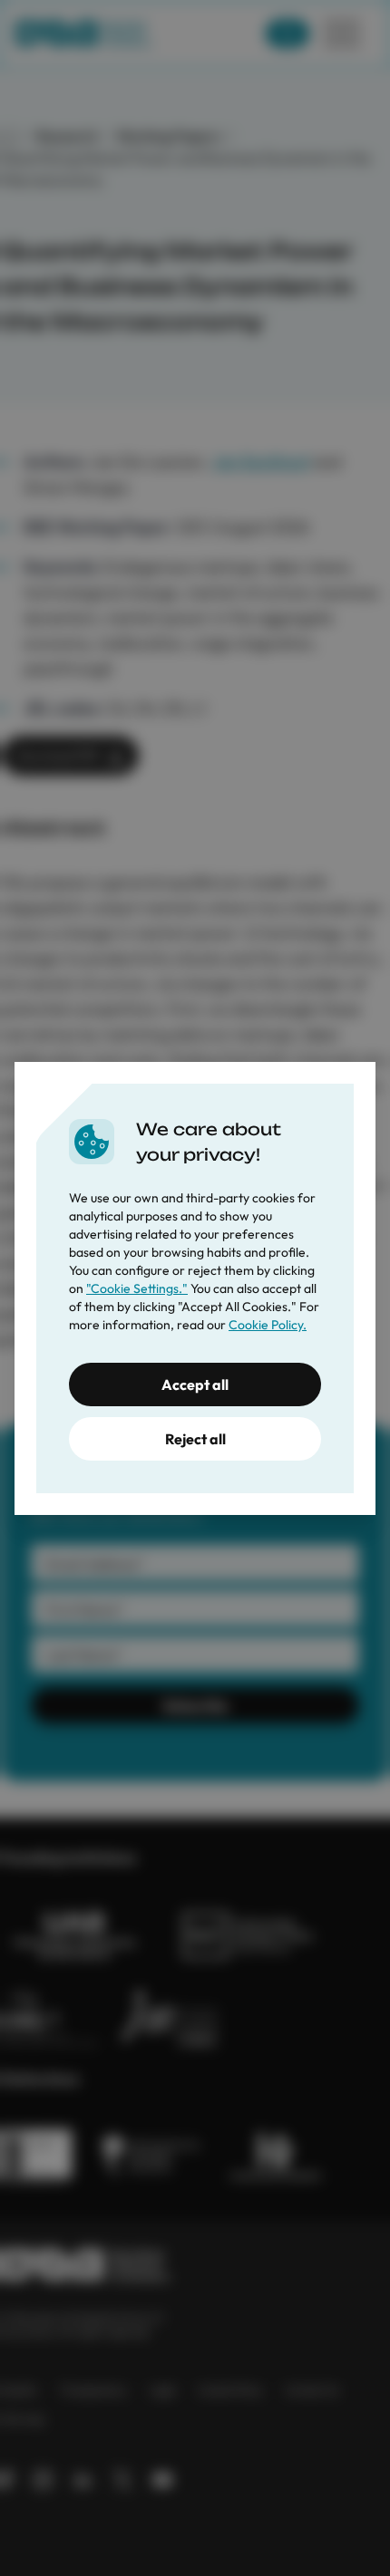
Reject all (195, 1439)
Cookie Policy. (268, 1325)
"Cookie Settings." (137, 1288)
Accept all (195, 1384)
